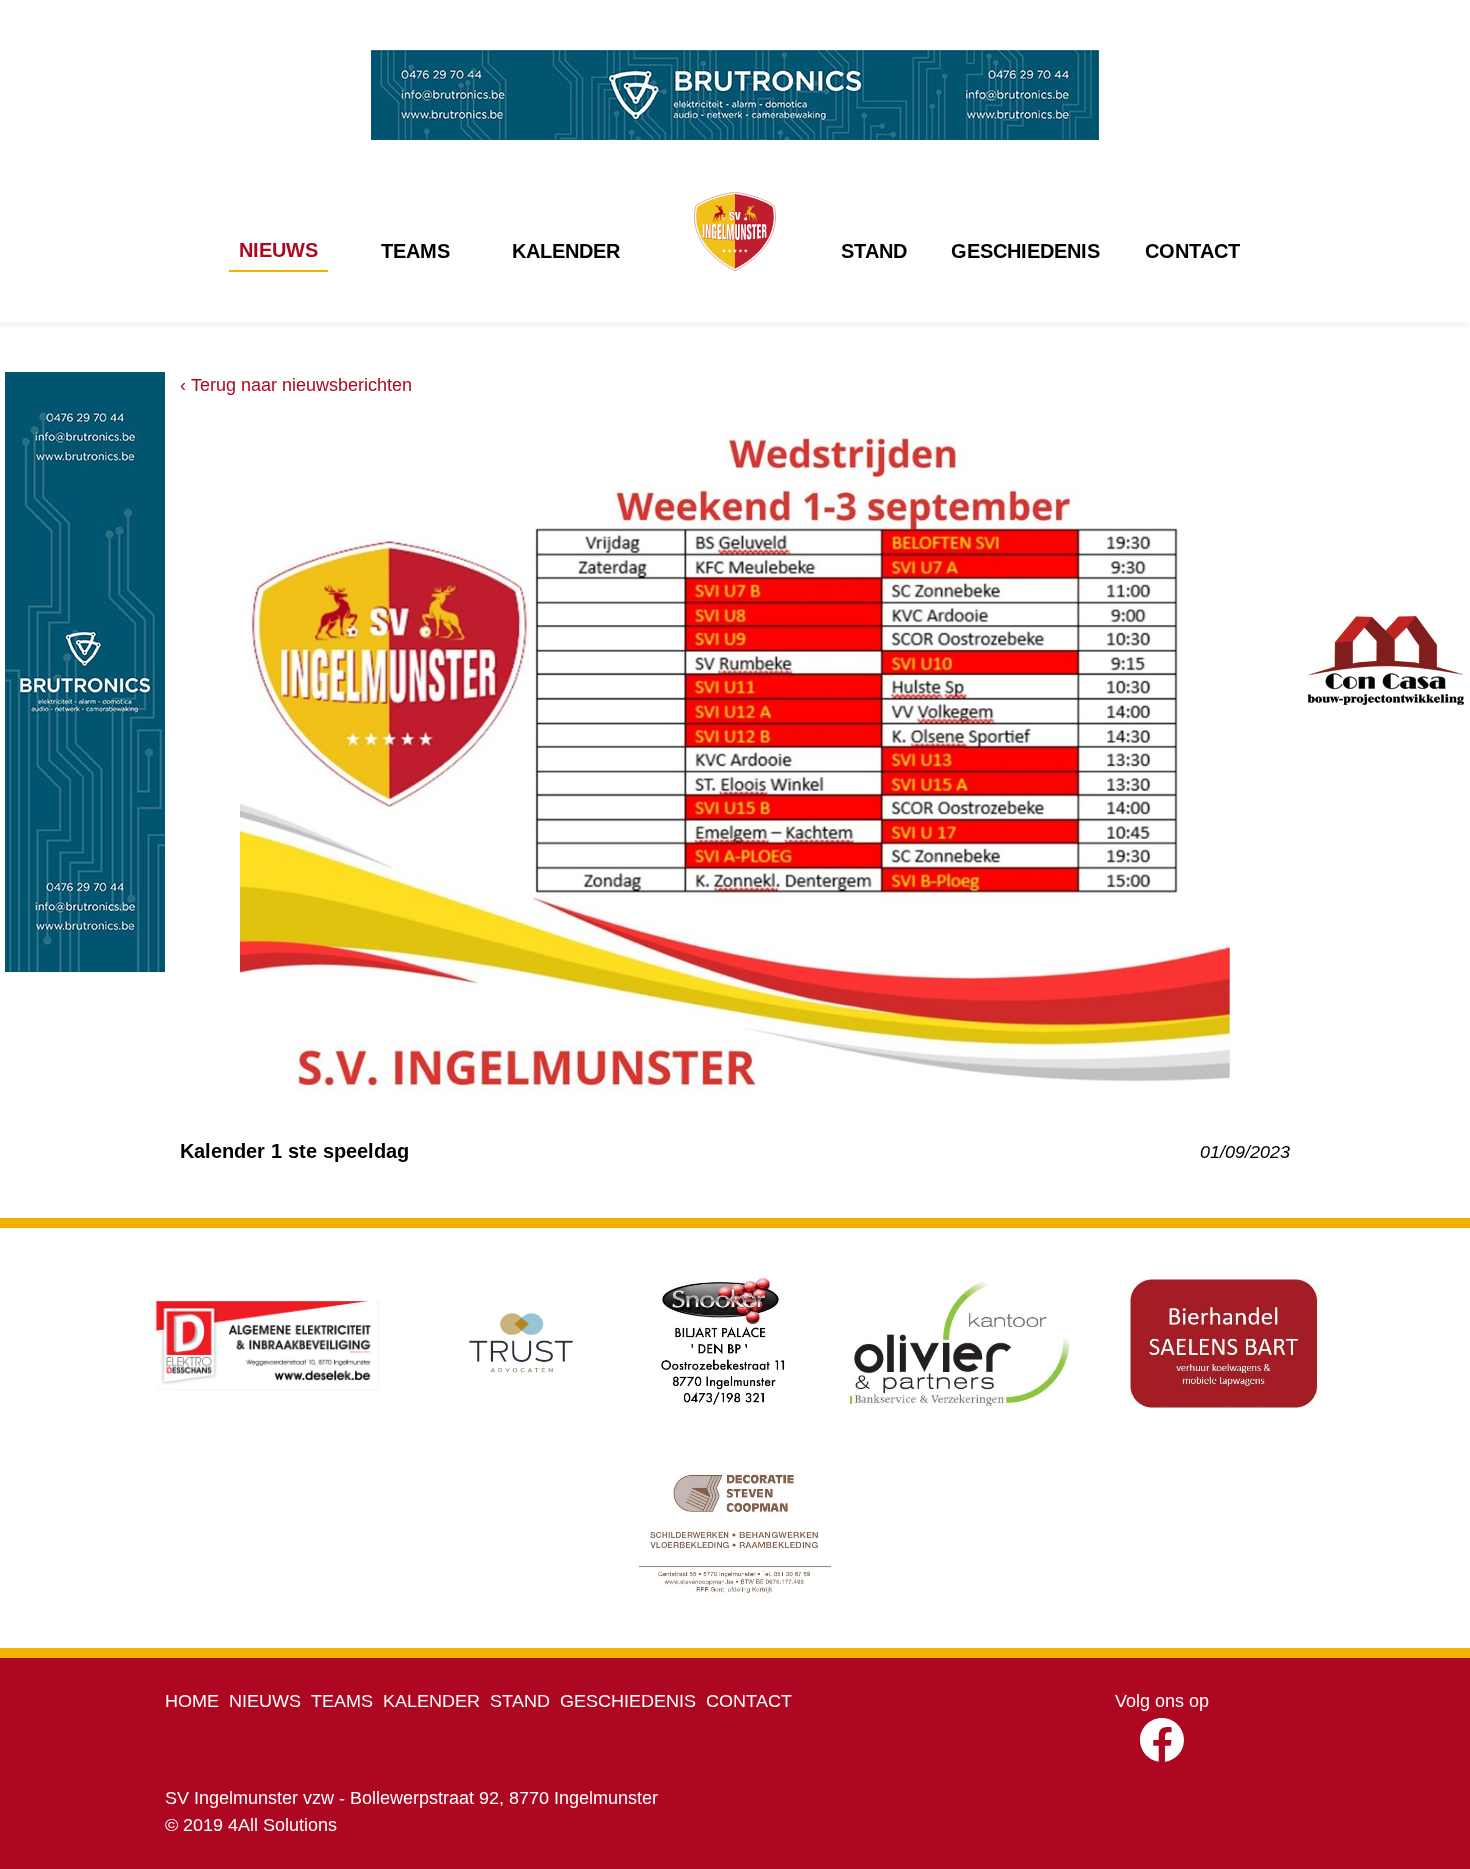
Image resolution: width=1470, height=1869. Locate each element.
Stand (874, 251)
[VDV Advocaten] (521, 1343)
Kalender (566, 251)
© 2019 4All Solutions (251, 1825)
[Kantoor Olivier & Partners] (958, 1343)
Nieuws (278, 250)
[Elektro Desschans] (267, 1343)
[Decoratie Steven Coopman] (735, 1533)
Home (192, 1701)
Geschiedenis (1025, 251)
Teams (415, 251)
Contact (1192, 251)
